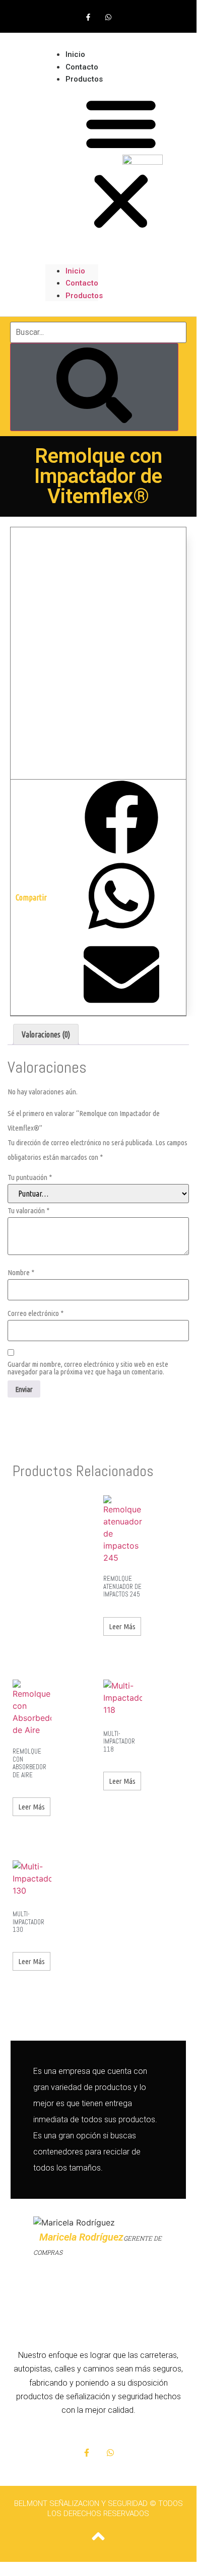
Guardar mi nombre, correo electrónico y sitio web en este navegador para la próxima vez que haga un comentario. (88, 1368)
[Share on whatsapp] (121, 897)
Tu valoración (28, 1210)
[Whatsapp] (108, 17)
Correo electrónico (36, 1313)
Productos (84, 79)
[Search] (94, 387)
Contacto (82, 283)
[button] (72, 164)
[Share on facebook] (121, 819)
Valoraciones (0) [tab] (46, 1034)
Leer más (122, 1626)
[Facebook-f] (88, 17)
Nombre (21, 1272)
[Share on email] (121, 976)
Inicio (75, 271)
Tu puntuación (30, 1177)
